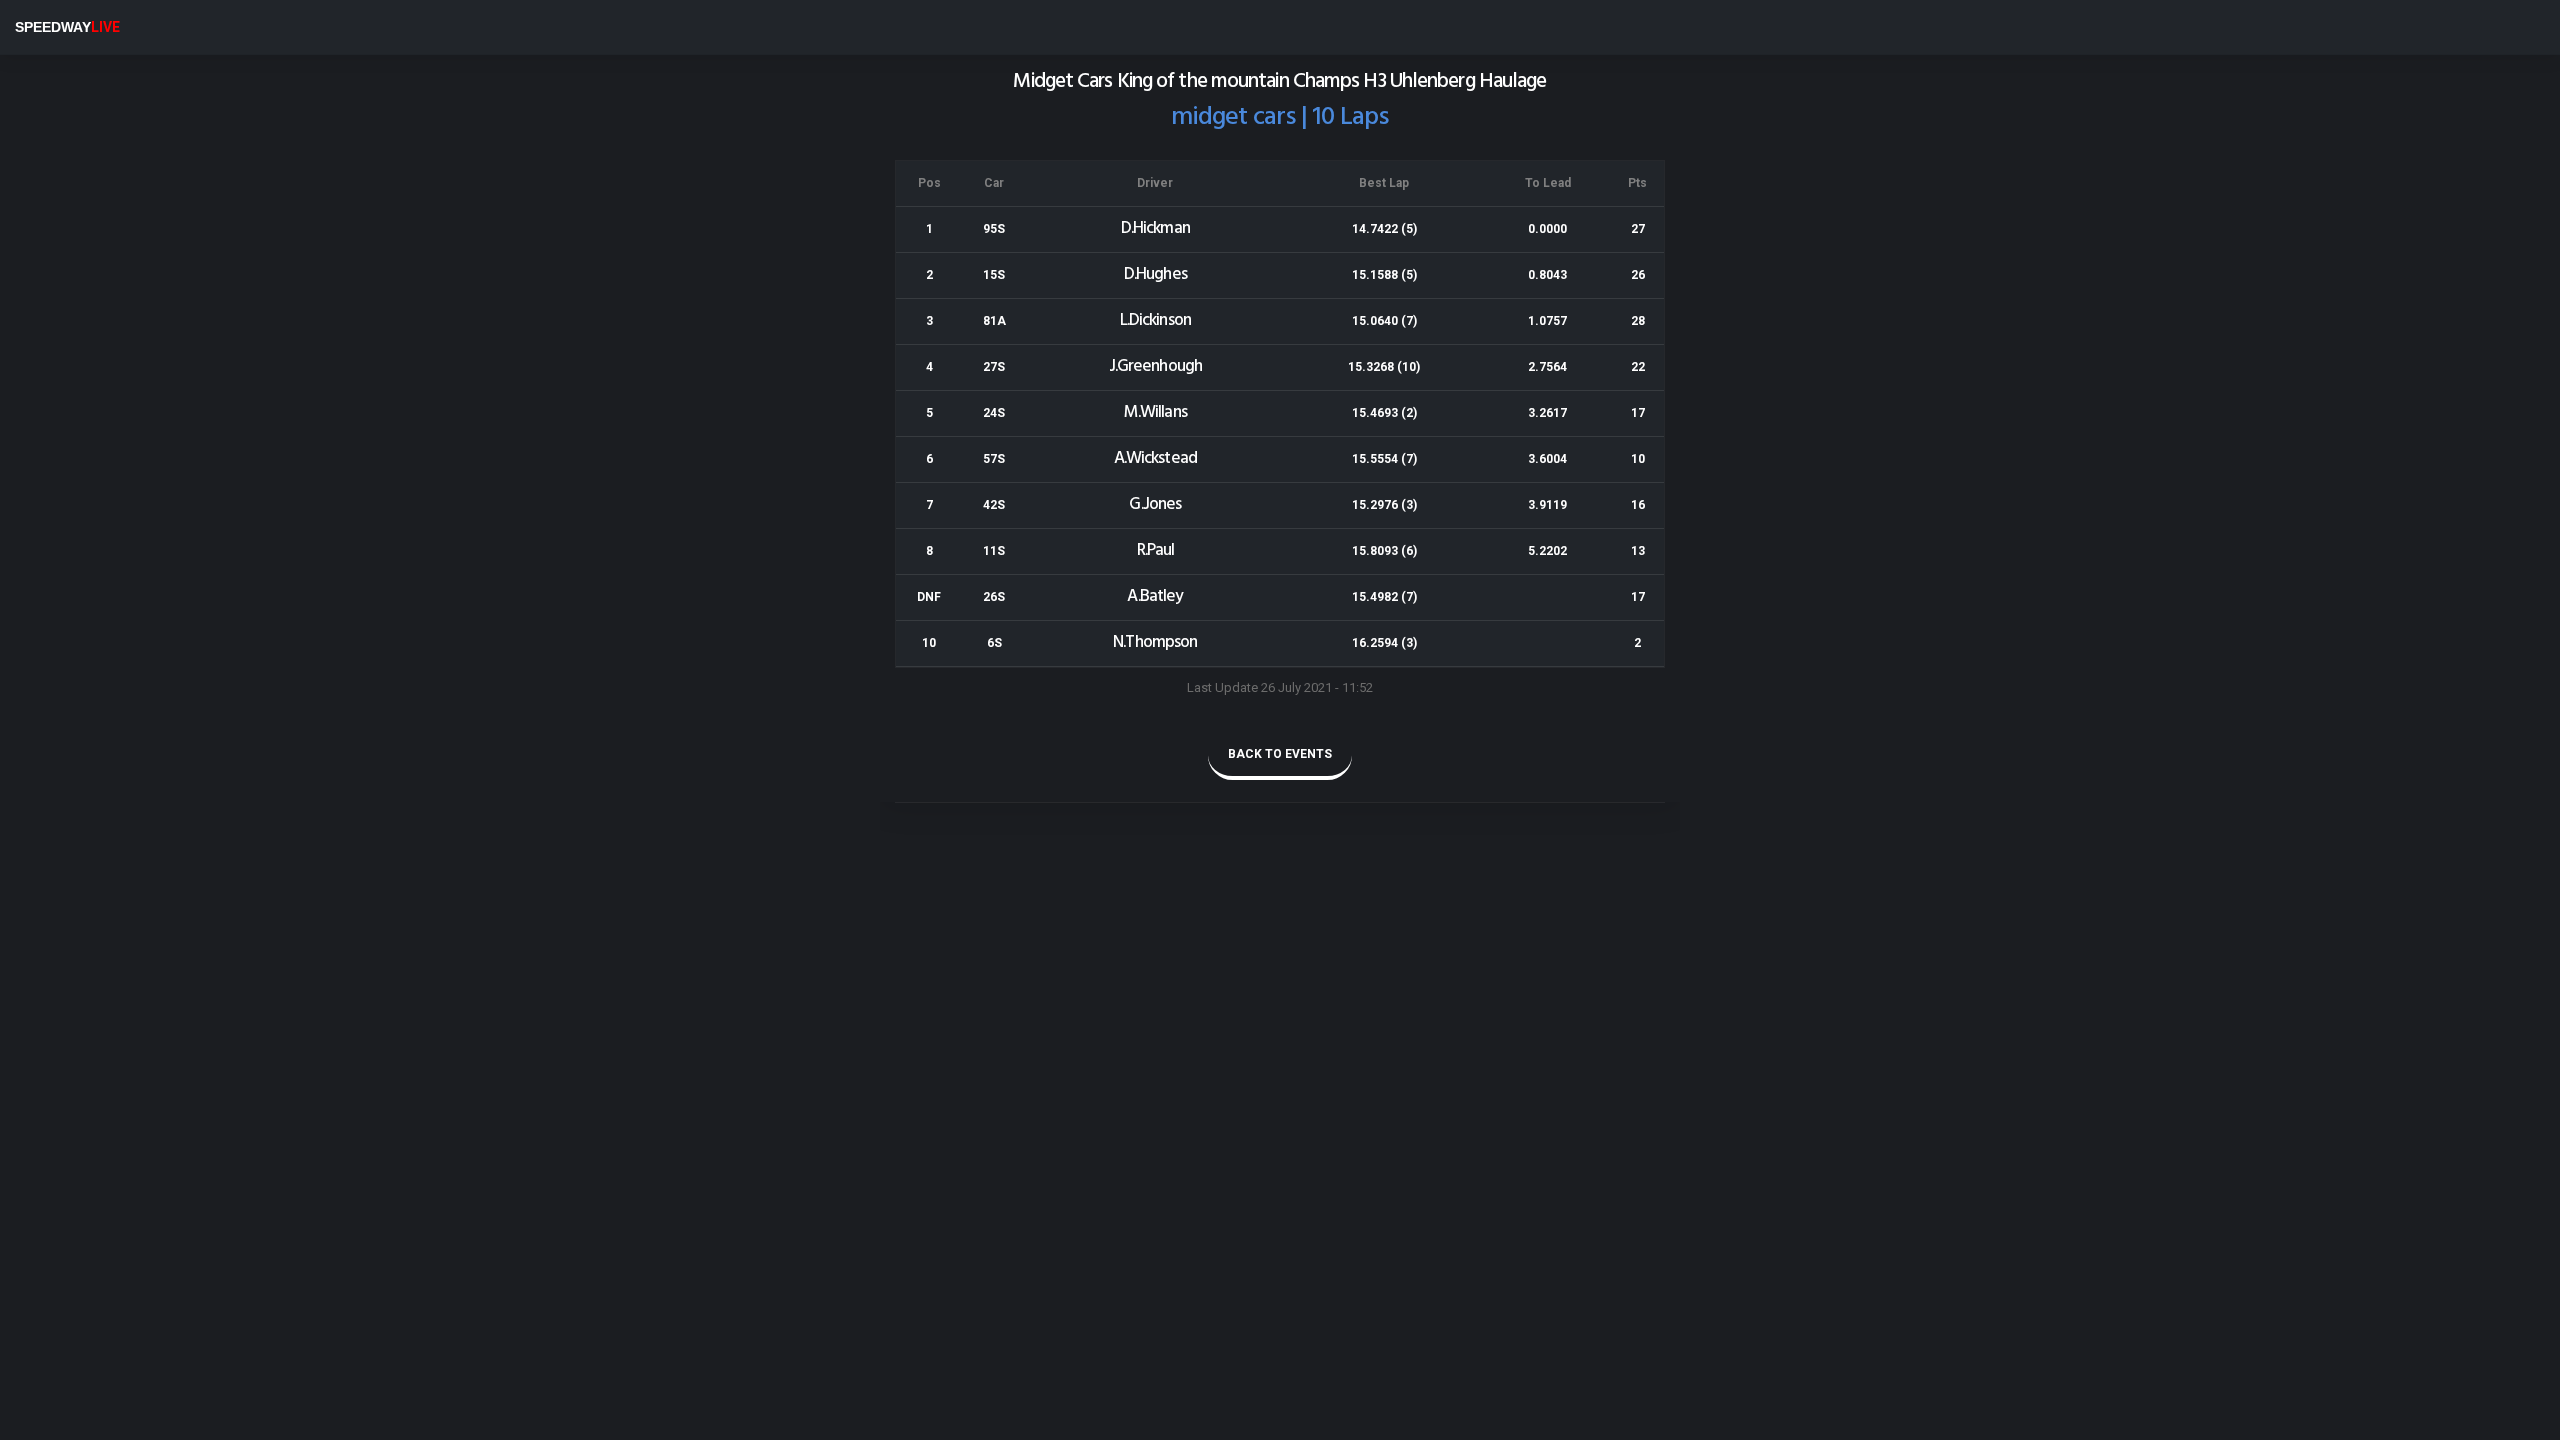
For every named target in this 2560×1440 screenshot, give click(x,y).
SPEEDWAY (67, 27)
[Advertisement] (600, 1013)
